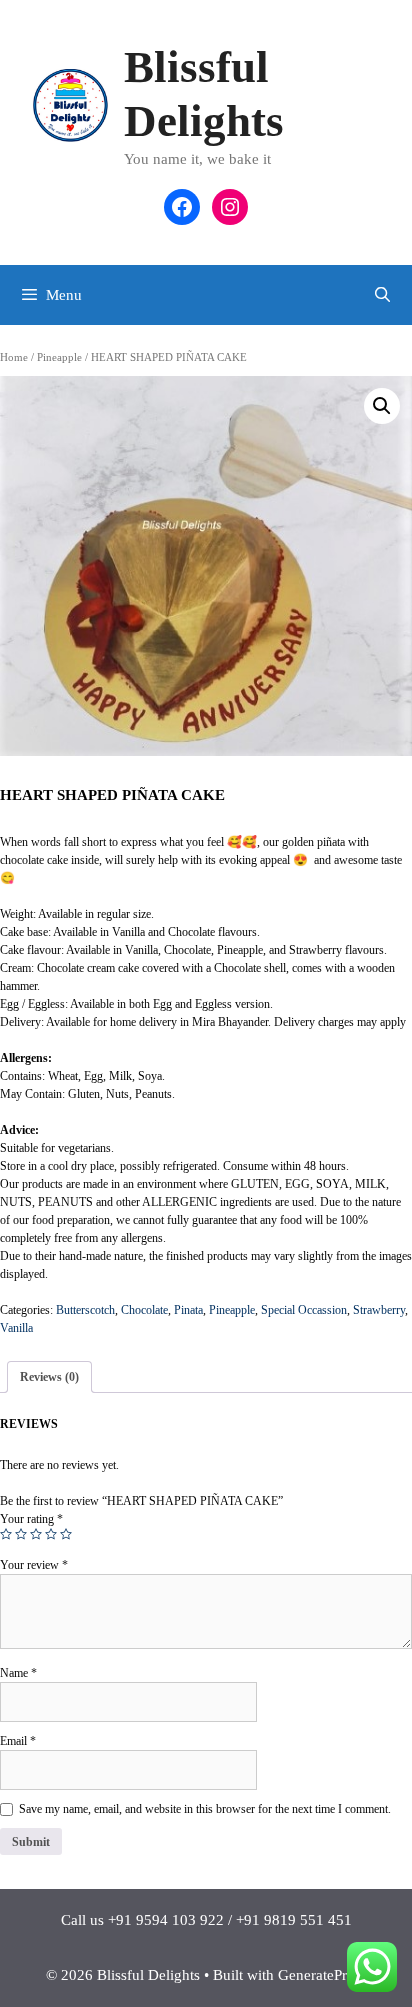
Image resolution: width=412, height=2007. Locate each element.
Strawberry (379, 1310)
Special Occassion (304, 1310)
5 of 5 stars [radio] (66, 1534)
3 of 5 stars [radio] (36, 1534)
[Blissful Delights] (71, 104)
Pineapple (59, 357)
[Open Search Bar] (382, 295)
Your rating (31, 1519)
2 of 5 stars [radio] (21, 1534)
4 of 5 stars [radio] (51, 1534)
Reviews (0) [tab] (49, 1377)
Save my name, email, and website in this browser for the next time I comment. (205, 1809)
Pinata (188, 1310)
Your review (34, 1565)
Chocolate (144, 1310)
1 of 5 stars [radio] (6, 1534)
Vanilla (16, 1328)
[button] (382, 406)
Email (18, 1741)
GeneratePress (322, 1975)
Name (18, 1673)
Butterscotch (85, 1310)
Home (14, 357)
